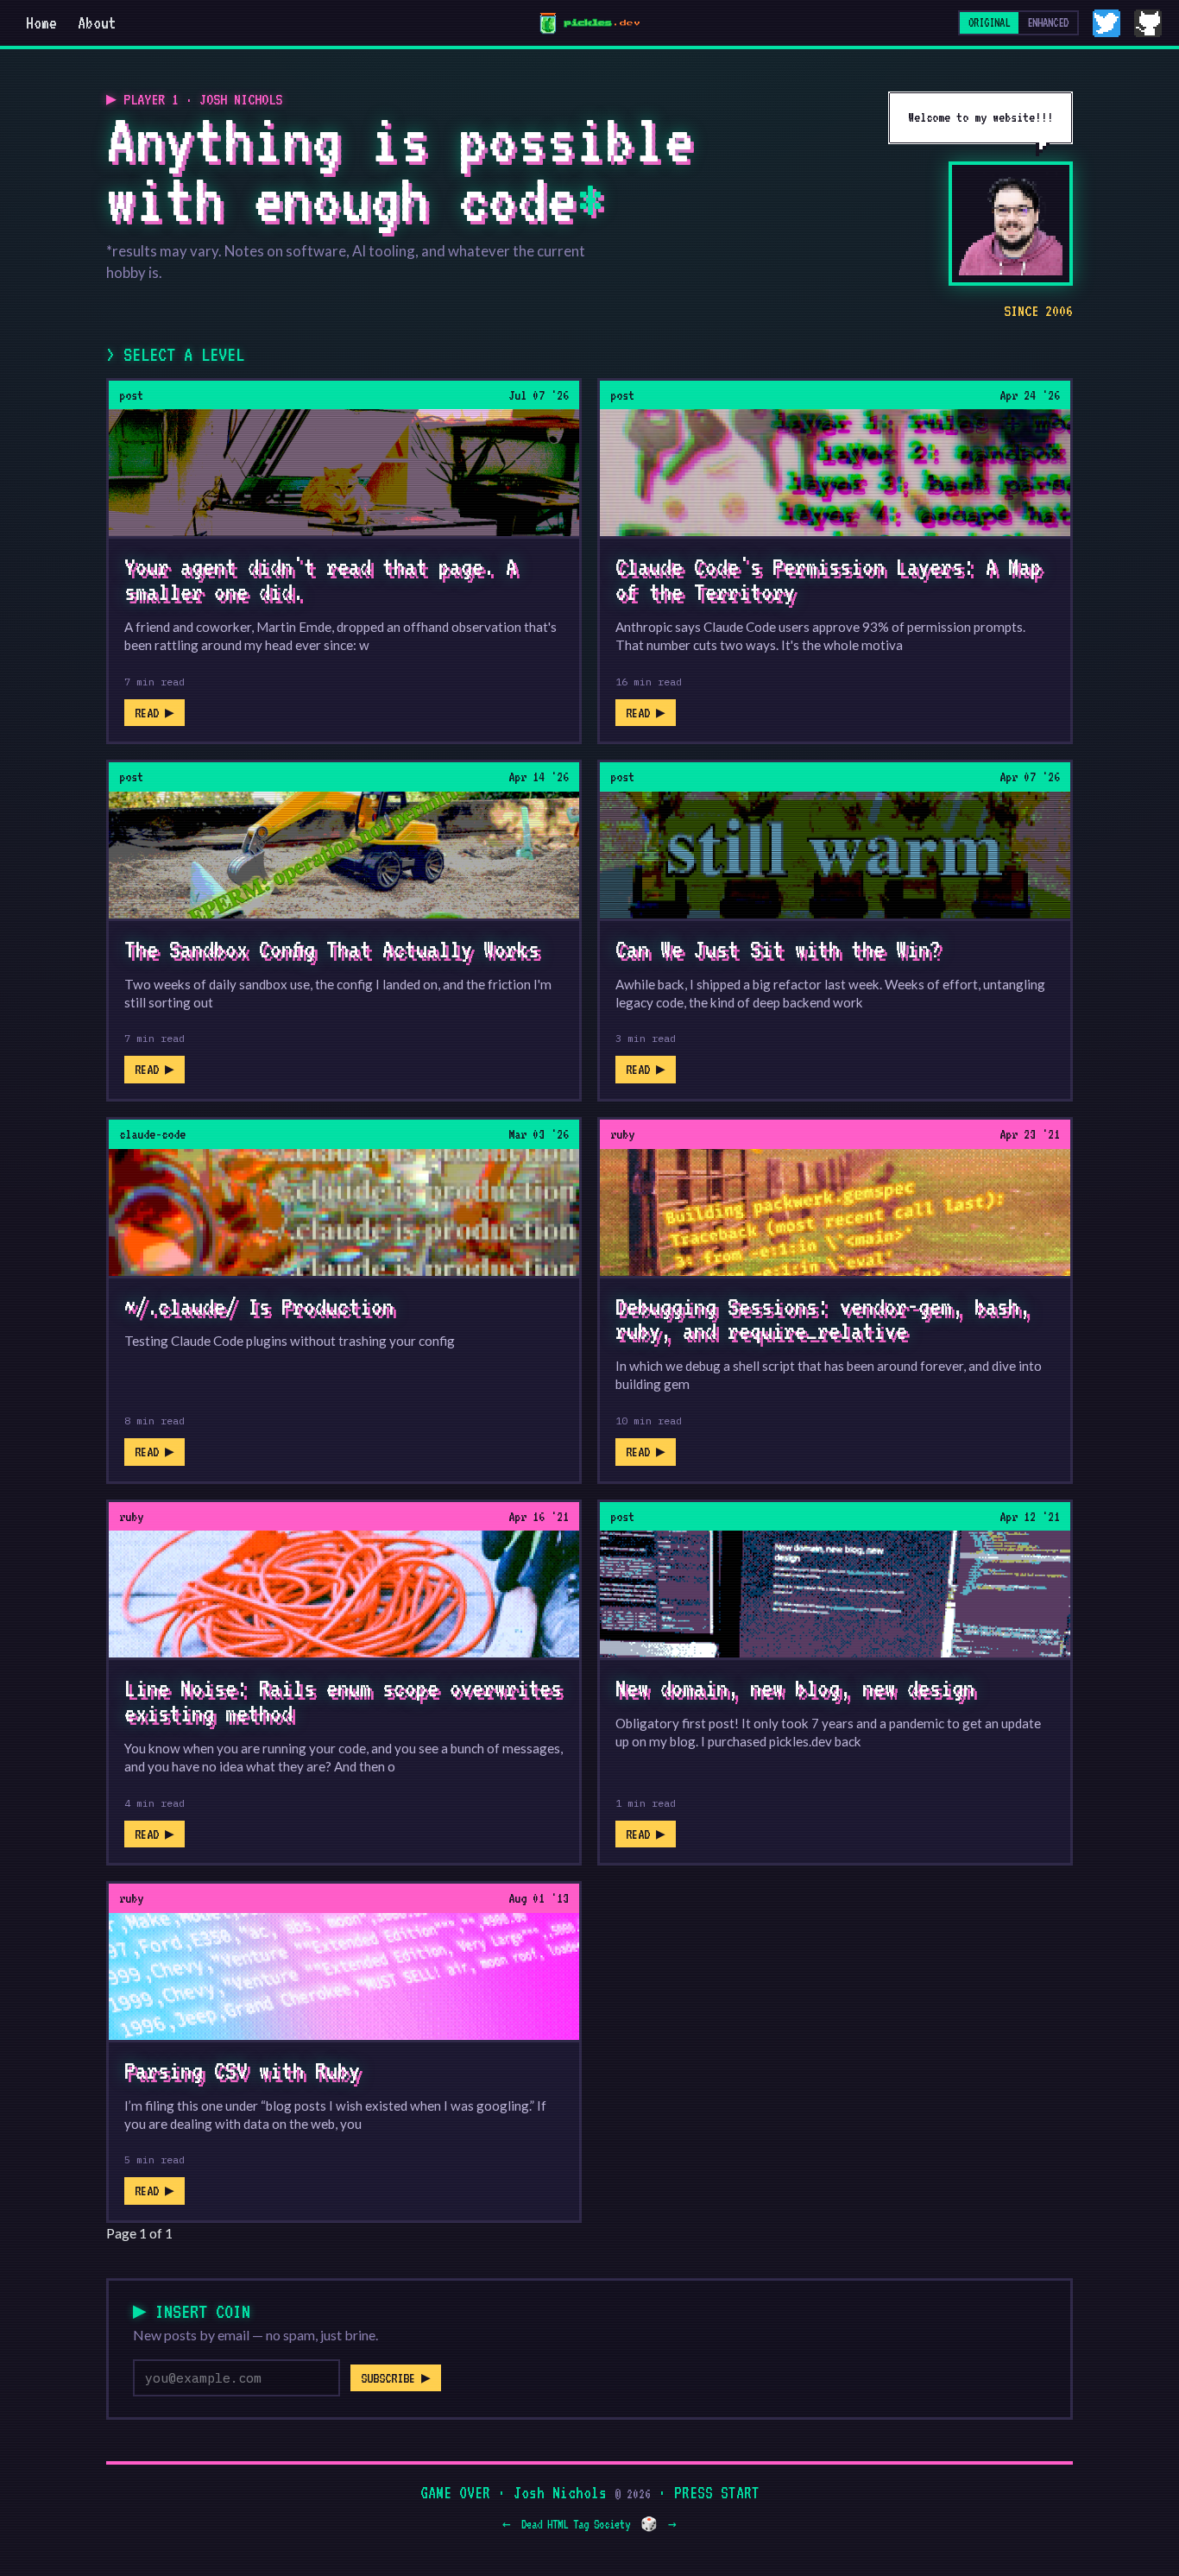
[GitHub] (1148, 23)
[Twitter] (1106, 23)
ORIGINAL (989, 22)
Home (41, 22)
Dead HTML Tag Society (576, 2524)
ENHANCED (1048, 22)
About (97, 22)
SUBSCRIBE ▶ (396, 2378)
